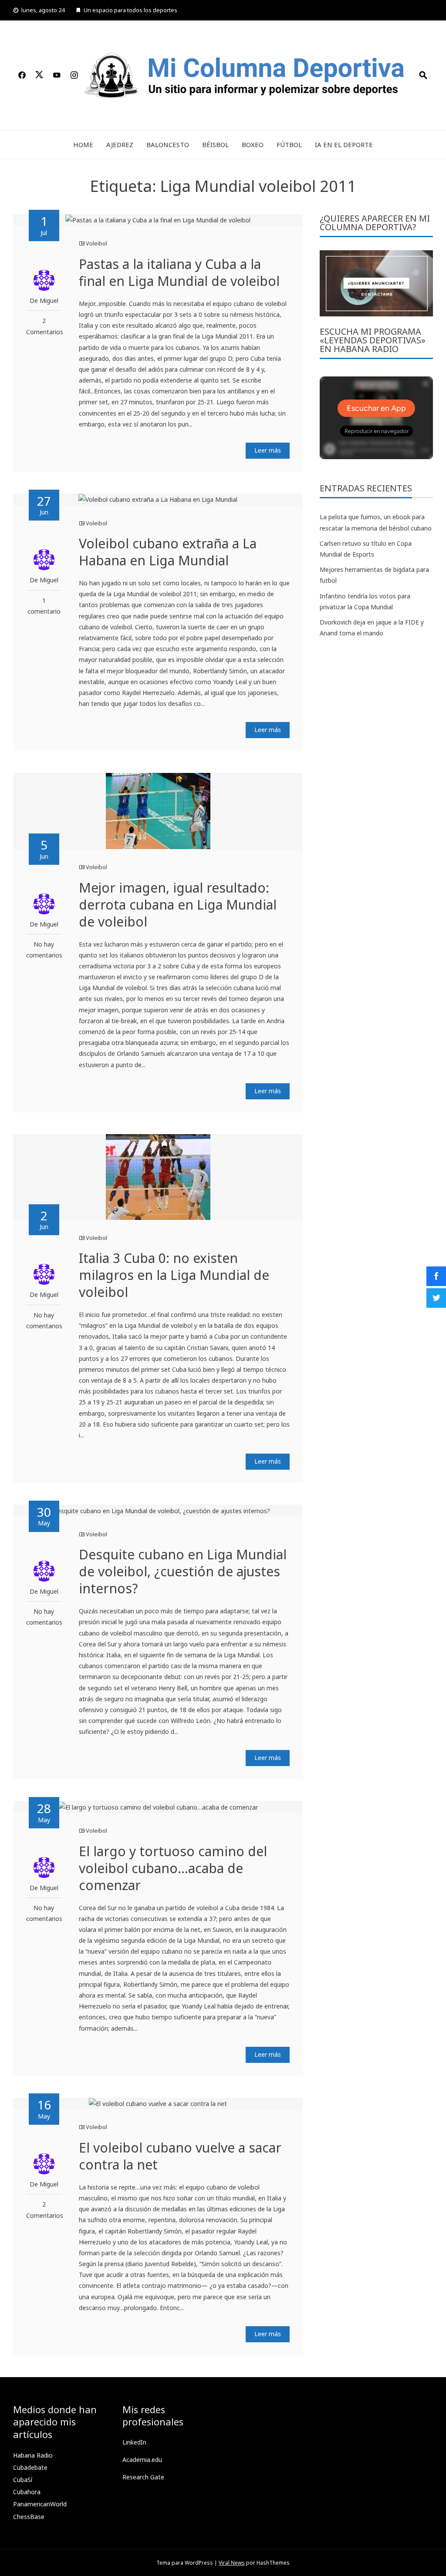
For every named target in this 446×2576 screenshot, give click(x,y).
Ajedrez (120, 144)
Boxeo (253, 144)
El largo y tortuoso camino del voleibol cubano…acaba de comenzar (173, 1868)
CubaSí (23, 2480)
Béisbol (215, 144)
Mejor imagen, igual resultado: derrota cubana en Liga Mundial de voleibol (178, 905)
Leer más (268, 450)
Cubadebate (30, 2467)
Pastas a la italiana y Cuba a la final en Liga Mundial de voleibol (179, 272)
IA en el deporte (344, 144)
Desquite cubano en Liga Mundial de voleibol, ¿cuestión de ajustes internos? (183, 1571)
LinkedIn (134, 2442)
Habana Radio (33, 2455)
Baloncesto (168, 144)
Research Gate (143, 2477)
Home (83, 144)
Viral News (232, 2563)
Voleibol (96, 243)
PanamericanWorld (40, 2504)
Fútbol (289, 144)
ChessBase (29, 2517)
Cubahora (27, 2492)
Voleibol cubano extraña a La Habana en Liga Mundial (168, 552)
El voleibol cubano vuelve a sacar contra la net (180, 2156)
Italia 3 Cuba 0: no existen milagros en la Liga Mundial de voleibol (174, 1275)
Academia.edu (142, 2460)
